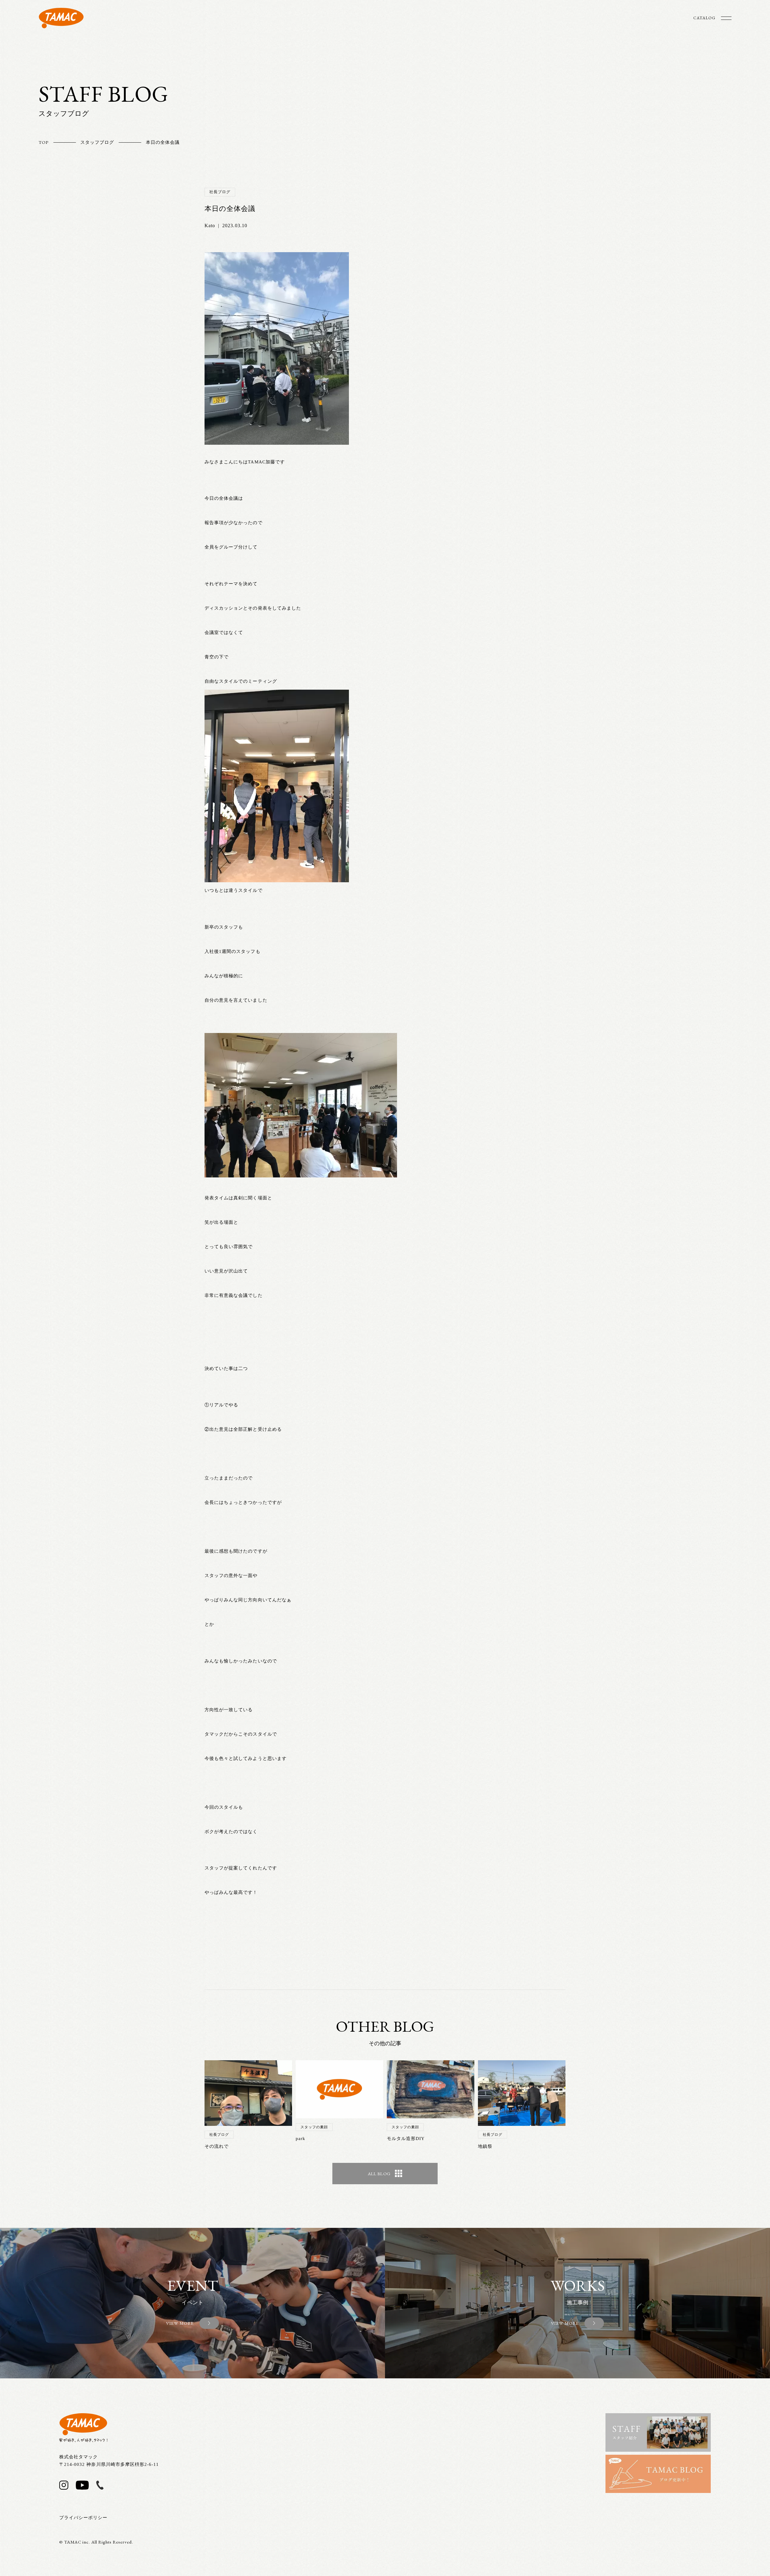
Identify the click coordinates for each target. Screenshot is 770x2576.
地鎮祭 (485, 2146)
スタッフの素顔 (314, 2127)
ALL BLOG (379, 2174)
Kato (210, 226)
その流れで (217, 2146)
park (300, 2138)
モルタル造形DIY (406, 2138)
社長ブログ (220, 192)
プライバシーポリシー (83, 2518)
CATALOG (704, 18)
